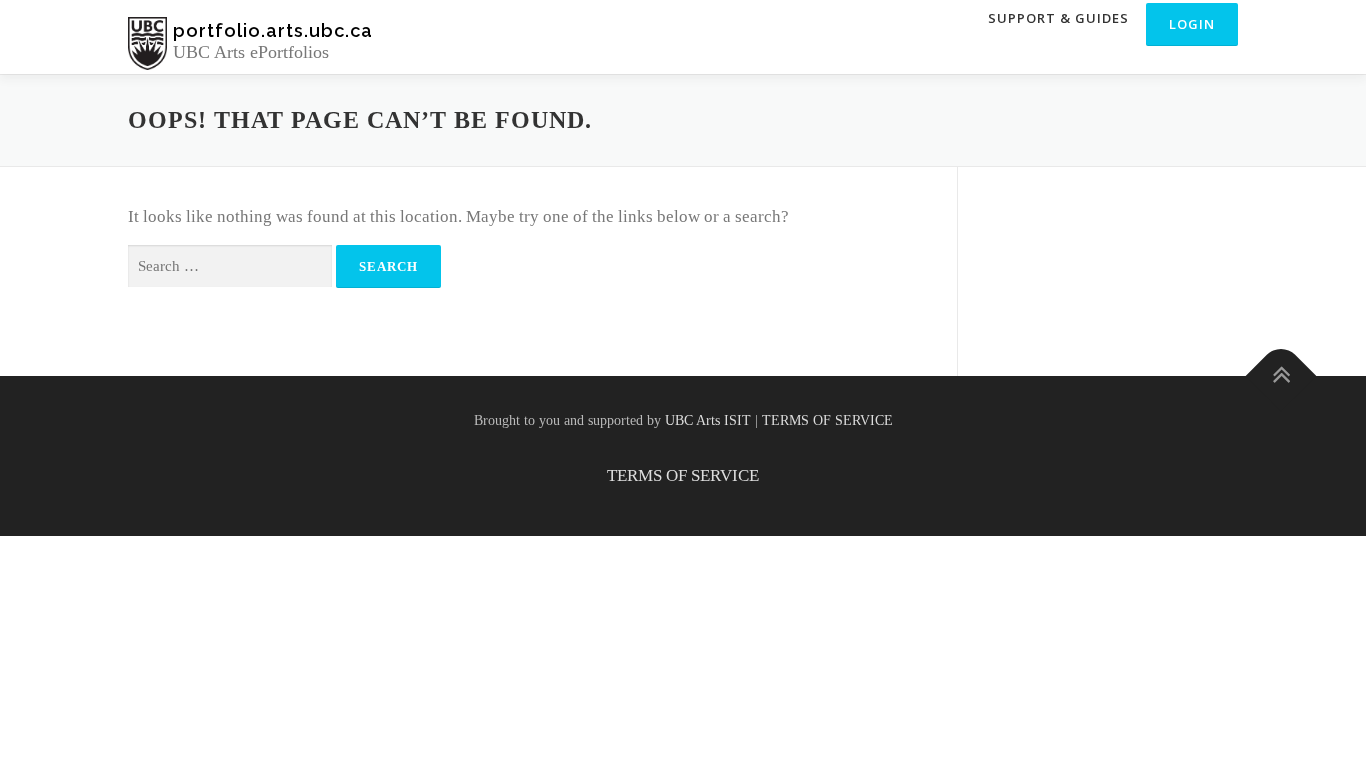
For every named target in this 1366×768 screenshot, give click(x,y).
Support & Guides (1058, 18)
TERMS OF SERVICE (827, 420)
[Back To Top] (1281, 376)
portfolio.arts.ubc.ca (273, 30)
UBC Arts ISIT (708, 420)
